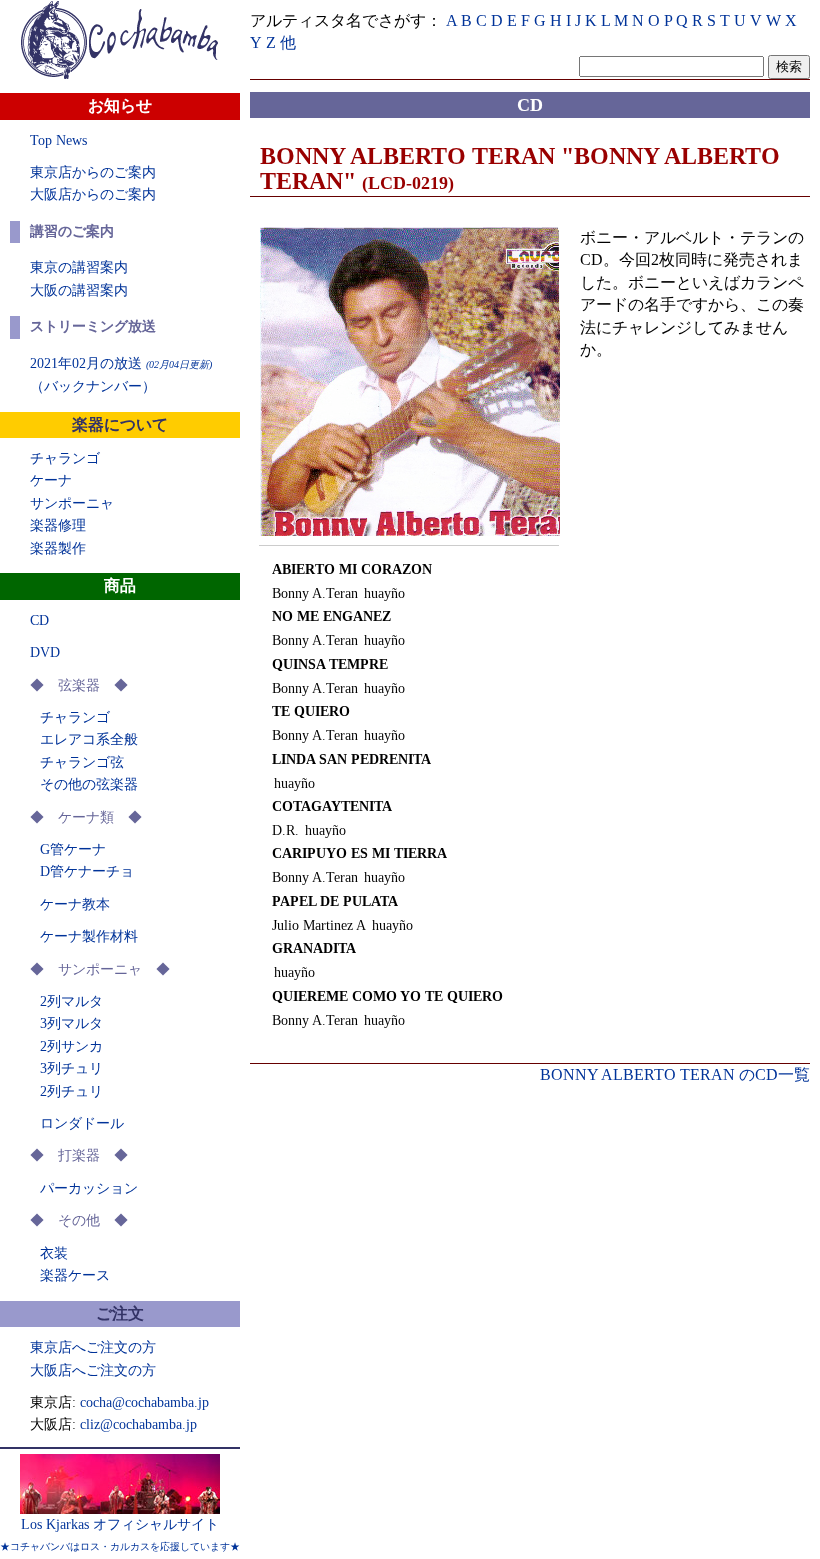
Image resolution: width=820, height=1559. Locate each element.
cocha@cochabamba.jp (144, 1402)
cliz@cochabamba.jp (138, 1424)
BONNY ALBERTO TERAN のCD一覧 (675, 1074)
